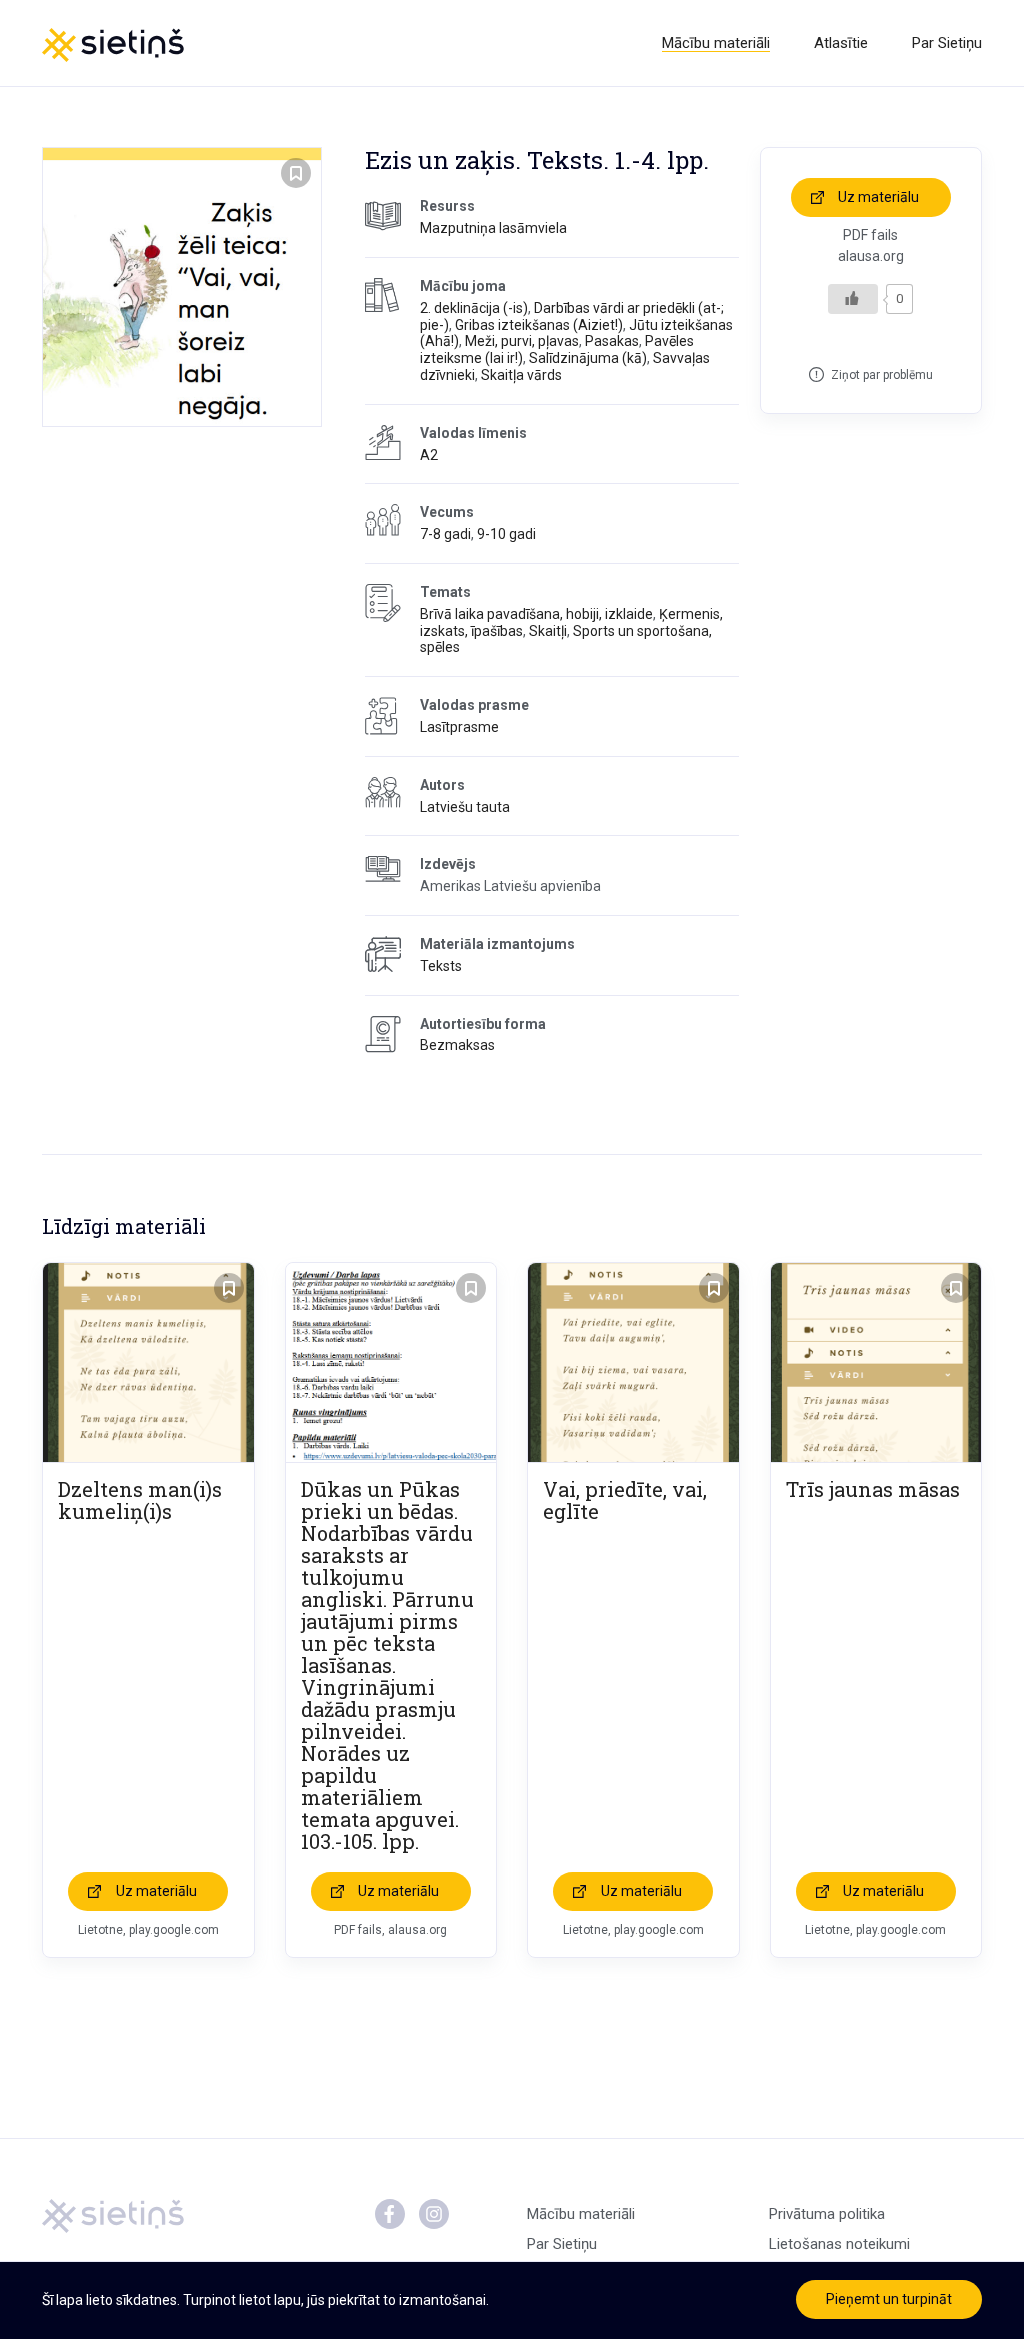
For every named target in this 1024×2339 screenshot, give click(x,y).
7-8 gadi (445, 534)
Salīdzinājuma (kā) (588, 358)
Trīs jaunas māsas (873, 1489)
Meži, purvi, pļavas (522, 341)
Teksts (441, 966)
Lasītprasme (459, 727)
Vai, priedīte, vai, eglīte (625, 1500)
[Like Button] (853, 299)
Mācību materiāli (716, 43)
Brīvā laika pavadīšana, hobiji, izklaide (536, 614)
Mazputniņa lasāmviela (493, 228)
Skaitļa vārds (521, 375)
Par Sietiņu (947, 43)
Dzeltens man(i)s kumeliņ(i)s (140, 1500)
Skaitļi (548, 631)
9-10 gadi (506, 534)
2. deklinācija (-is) (474, 308)
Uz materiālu (878, 197)
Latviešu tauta (465, 807)
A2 (429, 455)
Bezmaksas (457, 1045)
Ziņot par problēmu (882, 375)
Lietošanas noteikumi (839, 2244)
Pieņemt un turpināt (889, 2299)
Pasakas (612, 341)
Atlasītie (841, 43)
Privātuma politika (827, 2214)
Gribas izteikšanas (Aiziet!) (539, 325)
